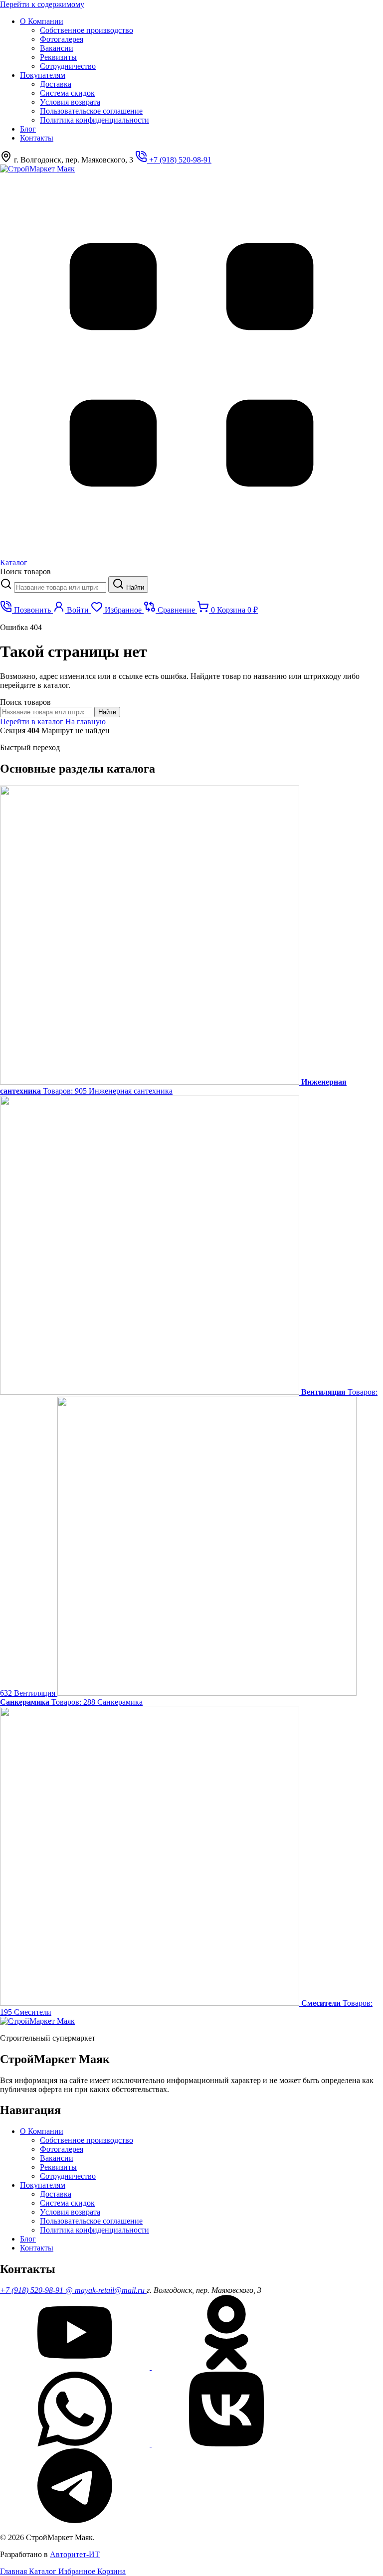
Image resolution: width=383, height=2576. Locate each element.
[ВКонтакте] (226, 2444)
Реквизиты (58, 57)
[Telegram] (75, 2520)
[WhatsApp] (76, 2444)
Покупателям (43, 75)
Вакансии (57, 48)
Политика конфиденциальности (95, 120)
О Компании (42, 21)
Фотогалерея (62, 39)
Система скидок (67, 93)
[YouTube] (76, 2367)
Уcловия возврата (70, 102)
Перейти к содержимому (42, 4)
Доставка (56, 84)
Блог (28, 129)
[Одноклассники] (226, 2367)
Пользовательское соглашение (91, 111)
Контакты (37, 138)
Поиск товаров (25, 571)
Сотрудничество (68, 66)
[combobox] (60, 587)
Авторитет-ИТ (75, 2554)
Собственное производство (87, 30)
